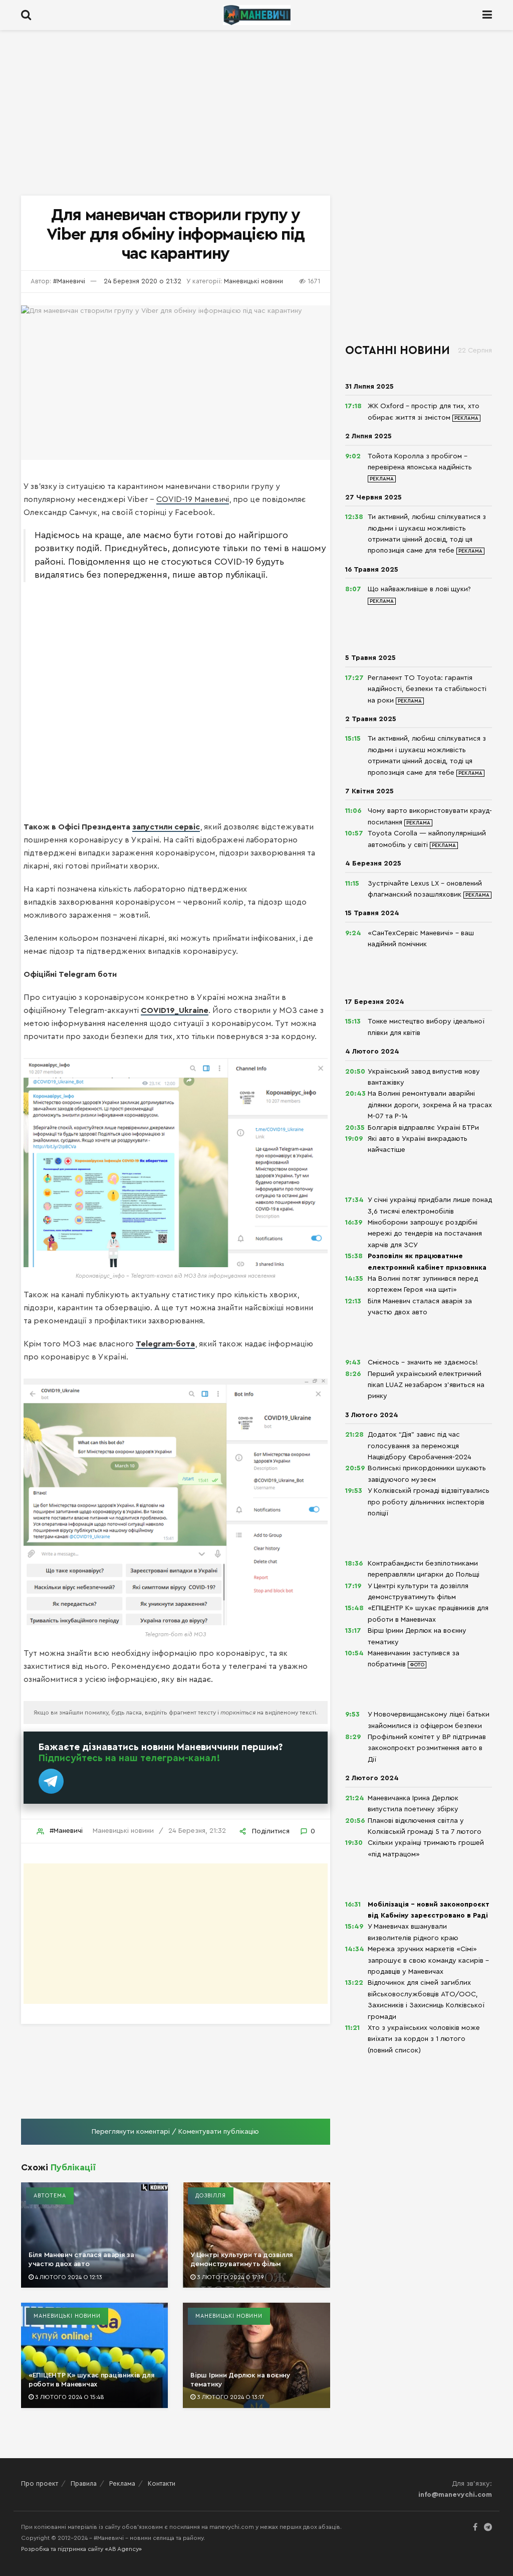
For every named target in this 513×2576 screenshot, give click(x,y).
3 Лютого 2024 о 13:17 (230, 2397)
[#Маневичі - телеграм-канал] (51, 1781)
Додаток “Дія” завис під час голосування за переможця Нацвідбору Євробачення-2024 (420, 1446)
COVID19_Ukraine (175, 1010)
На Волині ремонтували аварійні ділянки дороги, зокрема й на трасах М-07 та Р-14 (430, 1105)
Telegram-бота (165, 1344)
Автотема (50, 2196)
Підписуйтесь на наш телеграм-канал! (130, 1758)
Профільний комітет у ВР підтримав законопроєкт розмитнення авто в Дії (427, 1748)
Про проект (40, 2483)
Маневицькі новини (253, 281)
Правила (84, 2483)
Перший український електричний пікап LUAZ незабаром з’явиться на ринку (426, 1385)
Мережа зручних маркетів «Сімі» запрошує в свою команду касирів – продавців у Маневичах (428, 1960)
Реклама (122, 2483)
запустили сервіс (166, 827)
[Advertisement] (256, 115)
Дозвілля (211, 2196)
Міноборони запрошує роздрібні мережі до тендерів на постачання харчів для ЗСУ (425, 1234)
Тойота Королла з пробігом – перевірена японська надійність (420, 462)
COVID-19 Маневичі (193, 499)
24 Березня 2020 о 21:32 (143, 281)
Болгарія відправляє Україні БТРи (423, 1128)
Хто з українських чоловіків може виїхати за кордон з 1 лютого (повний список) (424, 2039)
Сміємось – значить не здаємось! (423, 1362)
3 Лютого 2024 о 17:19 (230, 2277)
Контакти (162, 2483)
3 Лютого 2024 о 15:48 (69, 2397)
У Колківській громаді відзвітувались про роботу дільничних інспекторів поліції (429, 1502)
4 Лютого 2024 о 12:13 (68, 2277)
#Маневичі (69, 281)
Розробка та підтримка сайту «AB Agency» (81, 2549)
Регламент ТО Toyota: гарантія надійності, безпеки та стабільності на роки (427, 689)
